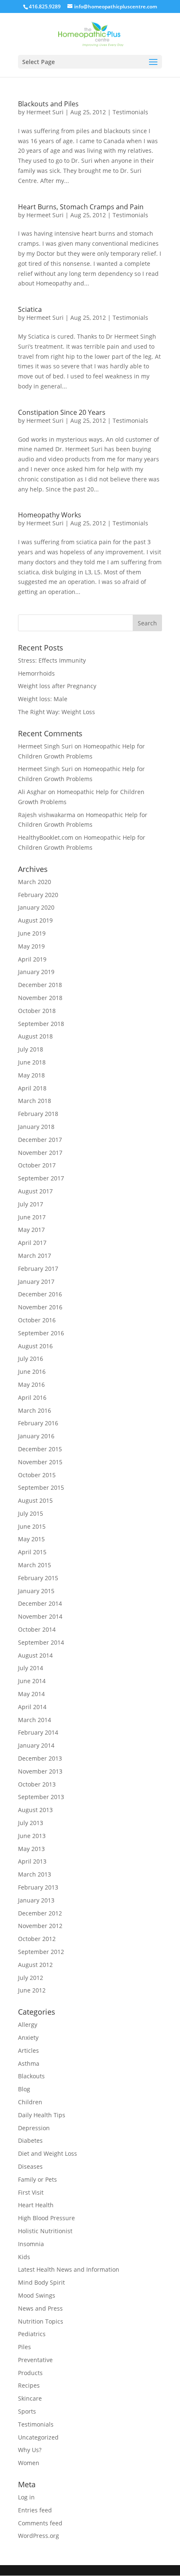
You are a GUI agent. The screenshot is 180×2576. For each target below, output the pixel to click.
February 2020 (38, 895)
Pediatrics (32, 2334)
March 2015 (35, 1565)
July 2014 (31, 1668)
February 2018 (38, 1114)
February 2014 (38, 1732)
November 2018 (40, 998)
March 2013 (35, 1874)
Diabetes (30, 2140)
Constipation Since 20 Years (62, 412)
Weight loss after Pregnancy (57, 686)
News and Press (40, 2308)
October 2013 (37, 1784)
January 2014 (36, 1745)
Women (29, 2463)
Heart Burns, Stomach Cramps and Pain (81, 207)
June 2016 (32, 1372)
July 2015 (31, 1513)
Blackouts (31, 2076)
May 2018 (31, 1075)
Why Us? (30, 2450)
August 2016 (35, 1346)
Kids (24, 2257)
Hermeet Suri (45, 112)
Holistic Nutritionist (45, 2231)
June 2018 (32, 1062)
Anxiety (28, 2037)
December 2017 (40, 1140)
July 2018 (31, 1049)
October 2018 (37, 1011)
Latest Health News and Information (69, 2269)
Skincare (30, 2398)
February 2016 (38, 1423)
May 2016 (31, 1384)
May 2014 (31, 1694)
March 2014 (35, 1720)
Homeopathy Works (50, 515)
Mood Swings (37, 2295)
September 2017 (41, 1178)
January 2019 (36, 972)
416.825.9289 (45, 6)
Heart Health (36, 2205)
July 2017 (31, 1204)
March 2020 (35, 882)
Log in (26, 2497)
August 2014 (35, 1655)
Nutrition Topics (41, 2321)
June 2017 (32, 1217)
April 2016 (32, 1397)
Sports (27, 2411)
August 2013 (35, 1810)
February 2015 (38, 1578)
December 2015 (40, 1449)
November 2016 (40, 1307)
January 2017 (36, 1282)
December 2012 (40, 1913)
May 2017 (31, 1230)
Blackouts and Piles (48, 104)
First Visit (31, 2192)
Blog (24, 2089)
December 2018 (40, 985)
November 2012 (40, 1926)
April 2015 (32, 1552)
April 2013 (32, 1861)
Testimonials (130, 112)
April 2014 (32, 1707)
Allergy (28, 2025)
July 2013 (31, 1823)
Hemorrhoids (36, 673)
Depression (34, 2128)
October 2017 (37, 1165)
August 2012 (35, 1965)
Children (30, 2102)
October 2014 (37, 1629)
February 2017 (38, 1269)
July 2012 (31, 1978)
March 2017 (35, 1256)
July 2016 (31, 1359)
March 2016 (35, 1410)
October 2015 (37, 1475)
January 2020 (36, 907)
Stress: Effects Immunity (52, 660)
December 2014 (40, 1603)
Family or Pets (37, 2179)
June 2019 (32, 933)
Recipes (29, 2385)
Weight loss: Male (43, 699)
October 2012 (37, 1939)
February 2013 (38, 1887)
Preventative (35, 2360)
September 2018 (41, 1024)
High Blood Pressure (46, 2218)
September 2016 (41, 1333)
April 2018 (32, 1088)
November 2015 (40, 1462)
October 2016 (37, 1320)
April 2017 (32, 1243)
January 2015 (36, 1591)
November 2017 (40, 1153)
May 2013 (31, 1849)
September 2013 (41, 1797)
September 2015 (41, 1487)
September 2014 (41, 1642)
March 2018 (35, 1101)
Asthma (29, 2063)
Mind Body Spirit (41, 2282)
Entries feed (35, 2510)
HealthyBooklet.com (46, 837)
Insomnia (31, 2244)
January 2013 (36, 1900)
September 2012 (41, 1952)
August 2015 (35, 1500)
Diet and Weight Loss (48, 2153)
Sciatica (30, 309)
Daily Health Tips (42, 2115)
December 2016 (40, 1294)
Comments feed (40, 2523)
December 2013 (40, 1758)
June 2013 (32, 1836)
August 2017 (35, 1191)
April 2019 (32, 959)
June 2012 (32, 1990)
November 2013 (40, 1771)
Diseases (30, 2166)
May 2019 (31, 946)
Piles (24, 2347)
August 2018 (35, 1036)
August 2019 (35, 920)
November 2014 (40, 1616)
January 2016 (36, 1436)
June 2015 (32, 1526)
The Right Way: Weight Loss (57, 712)
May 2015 (31, 1539)
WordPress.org (39, 2536)
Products (30, 2373)
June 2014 (32, 1681)
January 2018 (36, 1127)
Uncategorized (38, 2437)
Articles (28, 2050)
